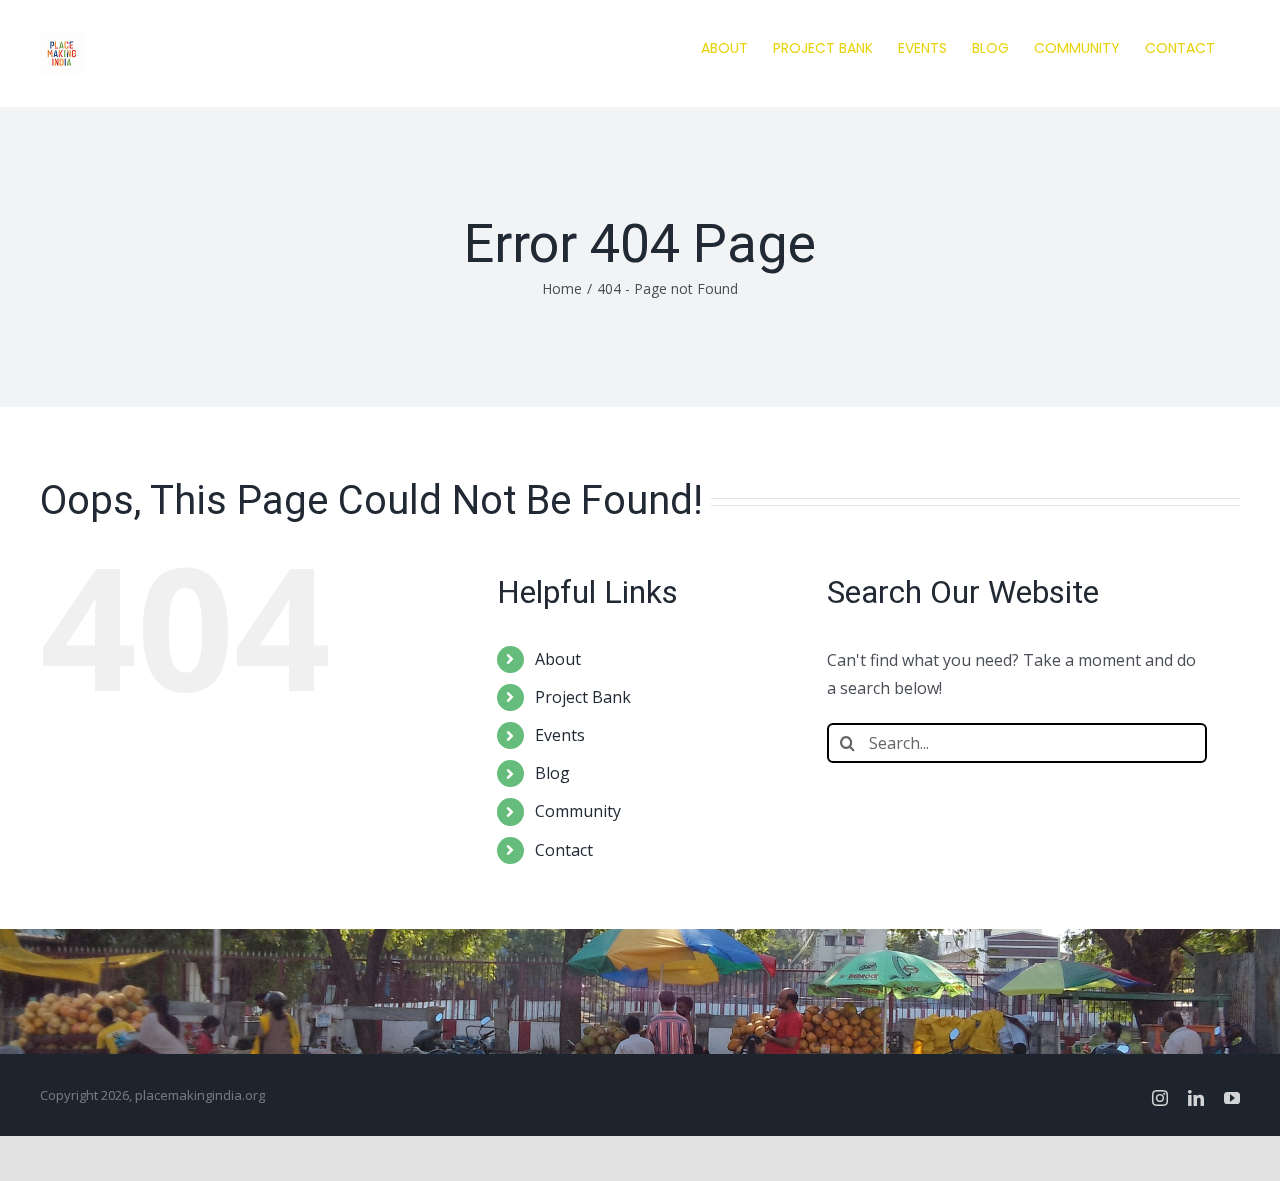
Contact (564, 850)
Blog (552, 773)
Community (578, 811)
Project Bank (583, 697)
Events (560, 735)
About (558, 659)
